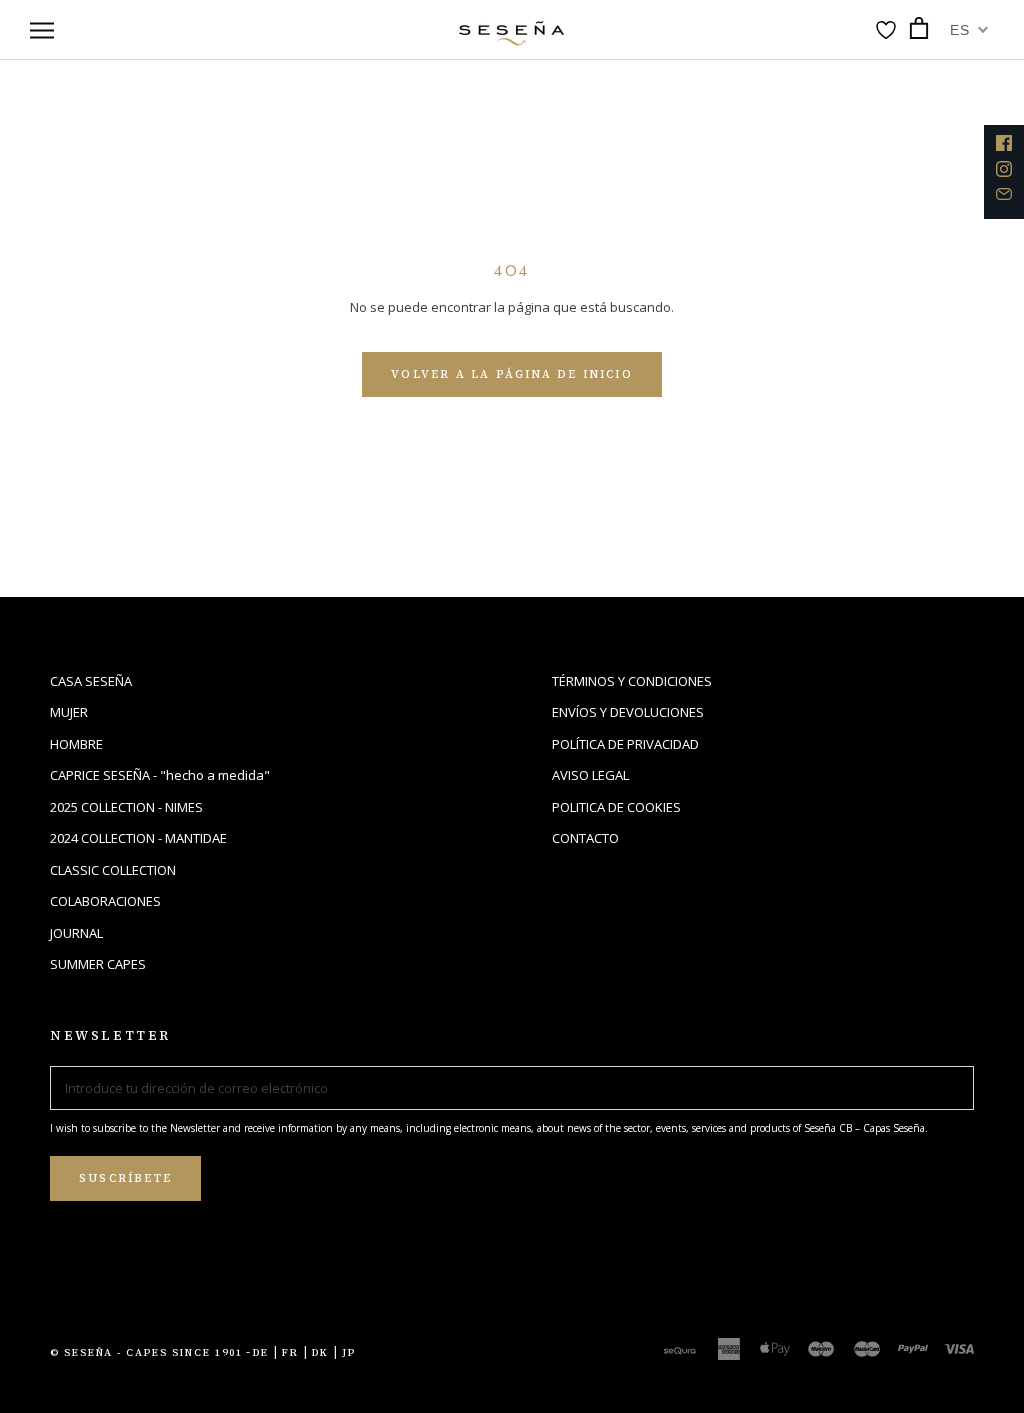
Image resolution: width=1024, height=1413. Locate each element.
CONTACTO (585, 838)
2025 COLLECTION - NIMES (126, 807)
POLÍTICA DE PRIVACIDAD (625, 744)
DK (320, 1352)
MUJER (69, 712)
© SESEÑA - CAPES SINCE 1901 (146, 1352)
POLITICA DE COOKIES (616, 807)
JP (349, 1352)
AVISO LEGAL (590, 775)
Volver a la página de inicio (512, 374)
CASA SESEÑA (91, 681)
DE (261, 1352)
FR (290, 1352)
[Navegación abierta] (42, 30)
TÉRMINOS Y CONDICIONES (632, 681)
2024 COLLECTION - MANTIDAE (138, 838)
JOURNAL (76, 933)
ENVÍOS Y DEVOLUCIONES (628, 712)
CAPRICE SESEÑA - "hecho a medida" (160, 775)
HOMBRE (76, 744)
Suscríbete (125, 1178)
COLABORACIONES (105, 901)
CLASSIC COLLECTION (113, 870)
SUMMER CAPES (98, 964)
